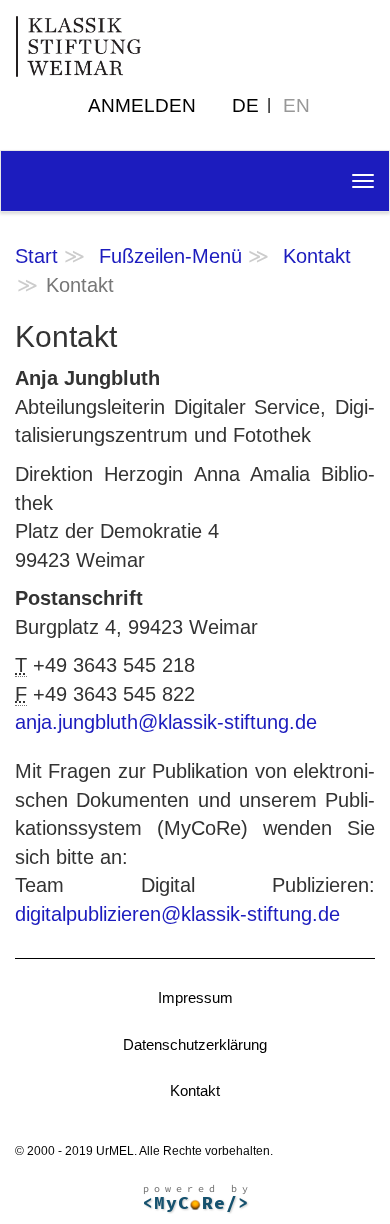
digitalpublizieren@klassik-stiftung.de (177, 914)
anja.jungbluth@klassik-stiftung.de (166, 722)
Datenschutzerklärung (195, 1044)
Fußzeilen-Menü (170, 256)
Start (36, 256)
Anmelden (142, 105)
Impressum (195, 997)
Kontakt (317, 256)
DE (245, 105)
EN (296, 105)
